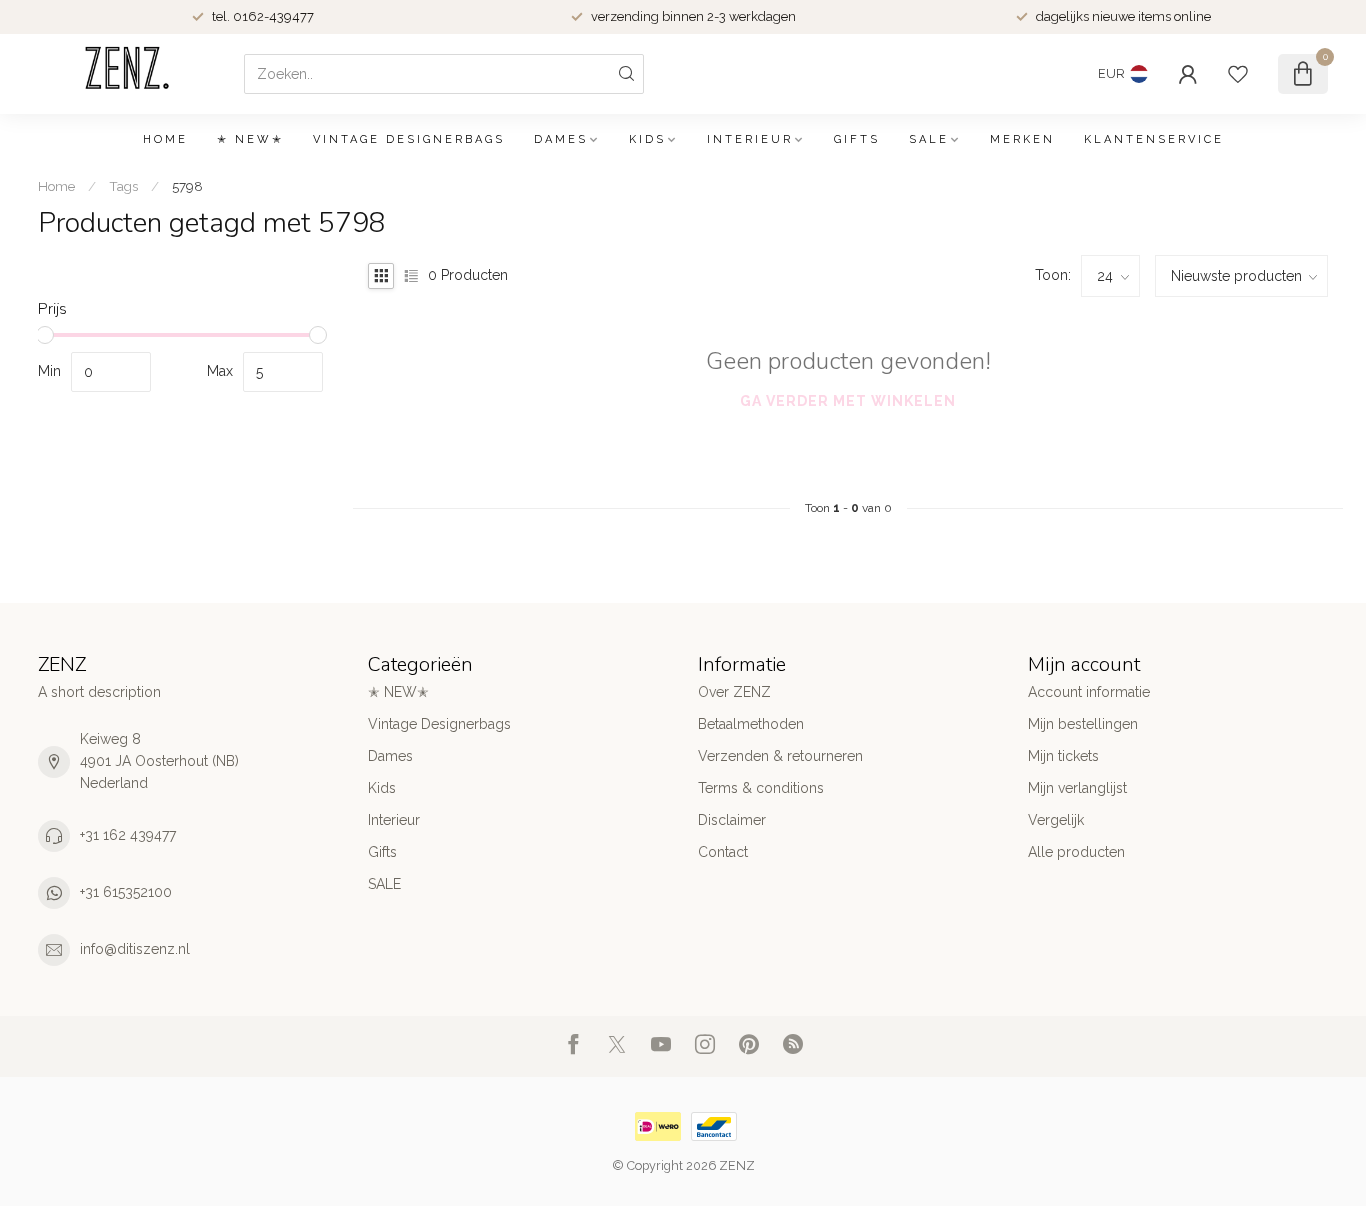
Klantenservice (1154, 139)
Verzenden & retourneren (780, 756)
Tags (123, 186)
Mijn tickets (1063, 756)
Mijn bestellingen (1083, 724)
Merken (1022, 139)
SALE (929, 139)
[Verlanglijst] (1238, 74)
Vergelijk (1056, 820)
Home (165, 139)
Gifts (857, 139)
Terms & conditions (761, 788)
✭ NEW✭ (250, 139)
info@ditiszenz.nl (135, 949)
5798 (187, 186)
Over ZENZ (734, 692)
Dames (561, 139)
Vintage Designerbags (409, 139)
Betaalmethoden (751, 724)
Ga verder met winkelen (848, 401)
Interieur (750, 139)
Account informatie (1089, 692)
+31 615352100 (126, 892)
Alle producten (1076, 852)
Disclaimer (732, 820)
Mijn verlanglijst (1077, 788)
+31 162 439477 (128, 835)
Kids (647, 139)
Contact (723, 852)
